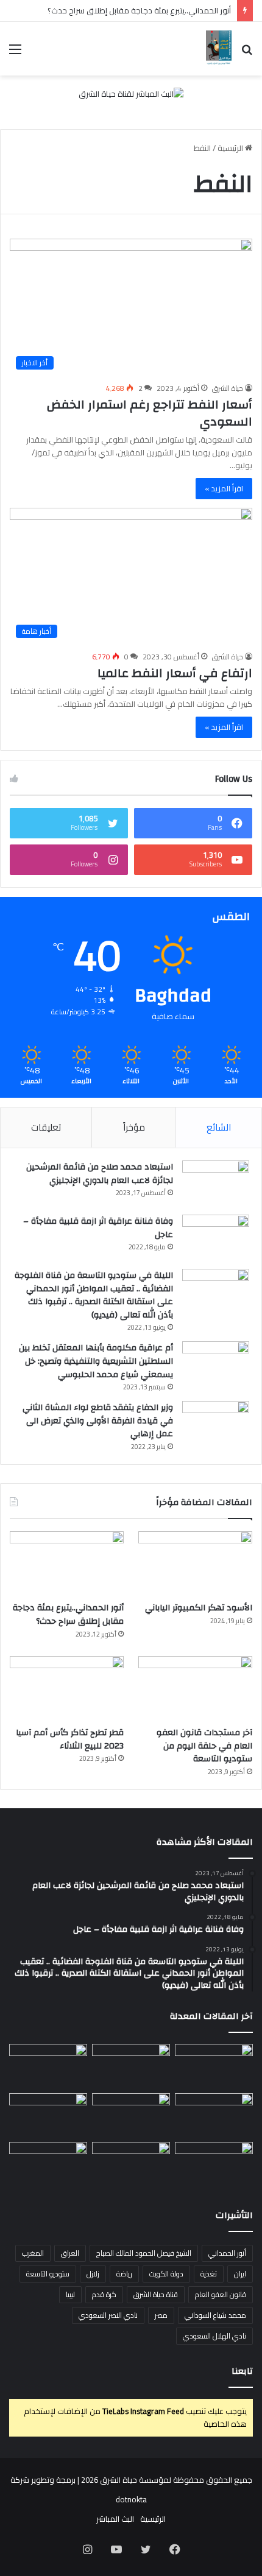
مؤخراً (134, 1127)
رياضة (124, 2274)
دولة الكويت (166, 2274)
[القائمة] (15, 53)
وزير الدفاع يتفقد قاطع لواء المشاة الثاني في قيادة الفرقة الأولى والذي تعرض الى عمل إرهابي (98, 1421)
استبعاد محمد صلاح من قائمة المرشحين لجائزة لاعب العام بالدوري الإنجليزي (100, 1174)
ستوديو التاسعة (48, 2274)
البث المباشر (115, 2519)
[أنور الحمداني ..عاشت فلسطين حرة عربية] (214, 2164)
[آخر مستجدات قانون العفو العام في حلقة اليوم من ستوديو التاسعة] (195, 1688)
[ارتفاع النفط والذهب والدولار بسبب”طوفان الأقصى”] (48, 2164)
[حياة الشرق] (219, 49)
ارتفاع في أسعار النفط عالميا (175, 673)
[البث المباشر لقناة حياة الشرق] (131, 97)
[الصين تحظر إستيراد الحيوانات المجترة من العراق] (214, 2066)
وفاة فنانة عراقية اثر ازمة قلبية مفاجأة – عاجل (98, 1228)
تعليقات (46, 1127)
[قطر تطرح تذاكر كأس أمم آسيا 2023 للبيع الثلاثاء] (67, 1688)
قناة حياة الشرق (156, 2294)
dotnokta (131, 2499)
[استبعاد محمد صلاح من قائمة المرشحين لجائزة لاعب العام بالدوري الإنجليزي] (216, 1183)
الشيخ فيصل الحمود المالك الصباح (144, 2253)
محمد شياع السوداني (215, 2315)
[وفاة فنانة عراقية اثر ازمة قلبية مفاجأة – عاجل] (216, 1237)
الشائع (219, 1127)
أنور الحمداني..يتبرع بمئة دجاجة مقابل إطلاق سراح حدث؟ (139, 10)
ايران (240, 2274)
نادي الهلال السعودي (214, 2336)
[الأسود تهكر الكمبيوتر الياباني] (195, 1563)
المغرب (33, 2253)
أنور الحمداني (227, 2253)
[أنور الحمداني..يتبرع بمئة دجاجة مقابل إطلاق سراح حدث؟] (67, 1563)
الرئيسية (231, 148)
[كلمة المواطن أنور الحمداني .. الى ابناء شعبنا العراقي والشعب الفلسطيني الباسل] (131, 2164)
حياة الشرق (228, 388)
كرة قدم (104, 2294)
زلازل (93, 2274)
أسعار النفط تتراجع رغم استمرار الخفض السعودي (150, 413)
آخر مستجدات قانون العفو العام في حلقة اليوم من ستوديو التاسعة (204, 1746)
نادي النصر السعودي (108, 2315)
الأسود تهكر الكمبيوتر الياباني (199, 1608)
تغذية (209, 2274)
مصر (161, 2315)
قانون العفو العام (221, 2294)
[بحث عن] (247, 53)
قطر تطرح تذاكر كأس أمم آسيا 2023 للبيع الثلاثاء (70, 1739)
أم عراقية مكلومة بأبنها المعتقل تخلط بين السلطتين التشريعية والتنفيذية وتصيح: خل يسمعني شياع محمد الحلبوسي (96, 1361)
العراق (70, 2253)
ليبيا (70, 2294)
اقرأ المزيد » (224, 488)
